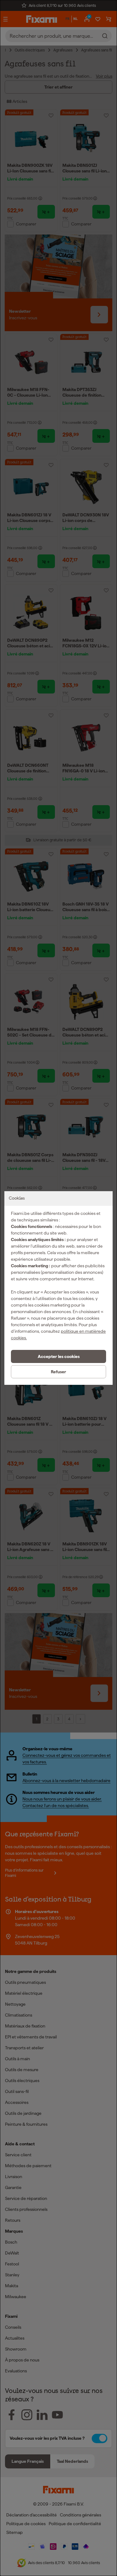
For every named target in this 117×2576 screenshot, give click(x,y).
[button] (58, 1356)
